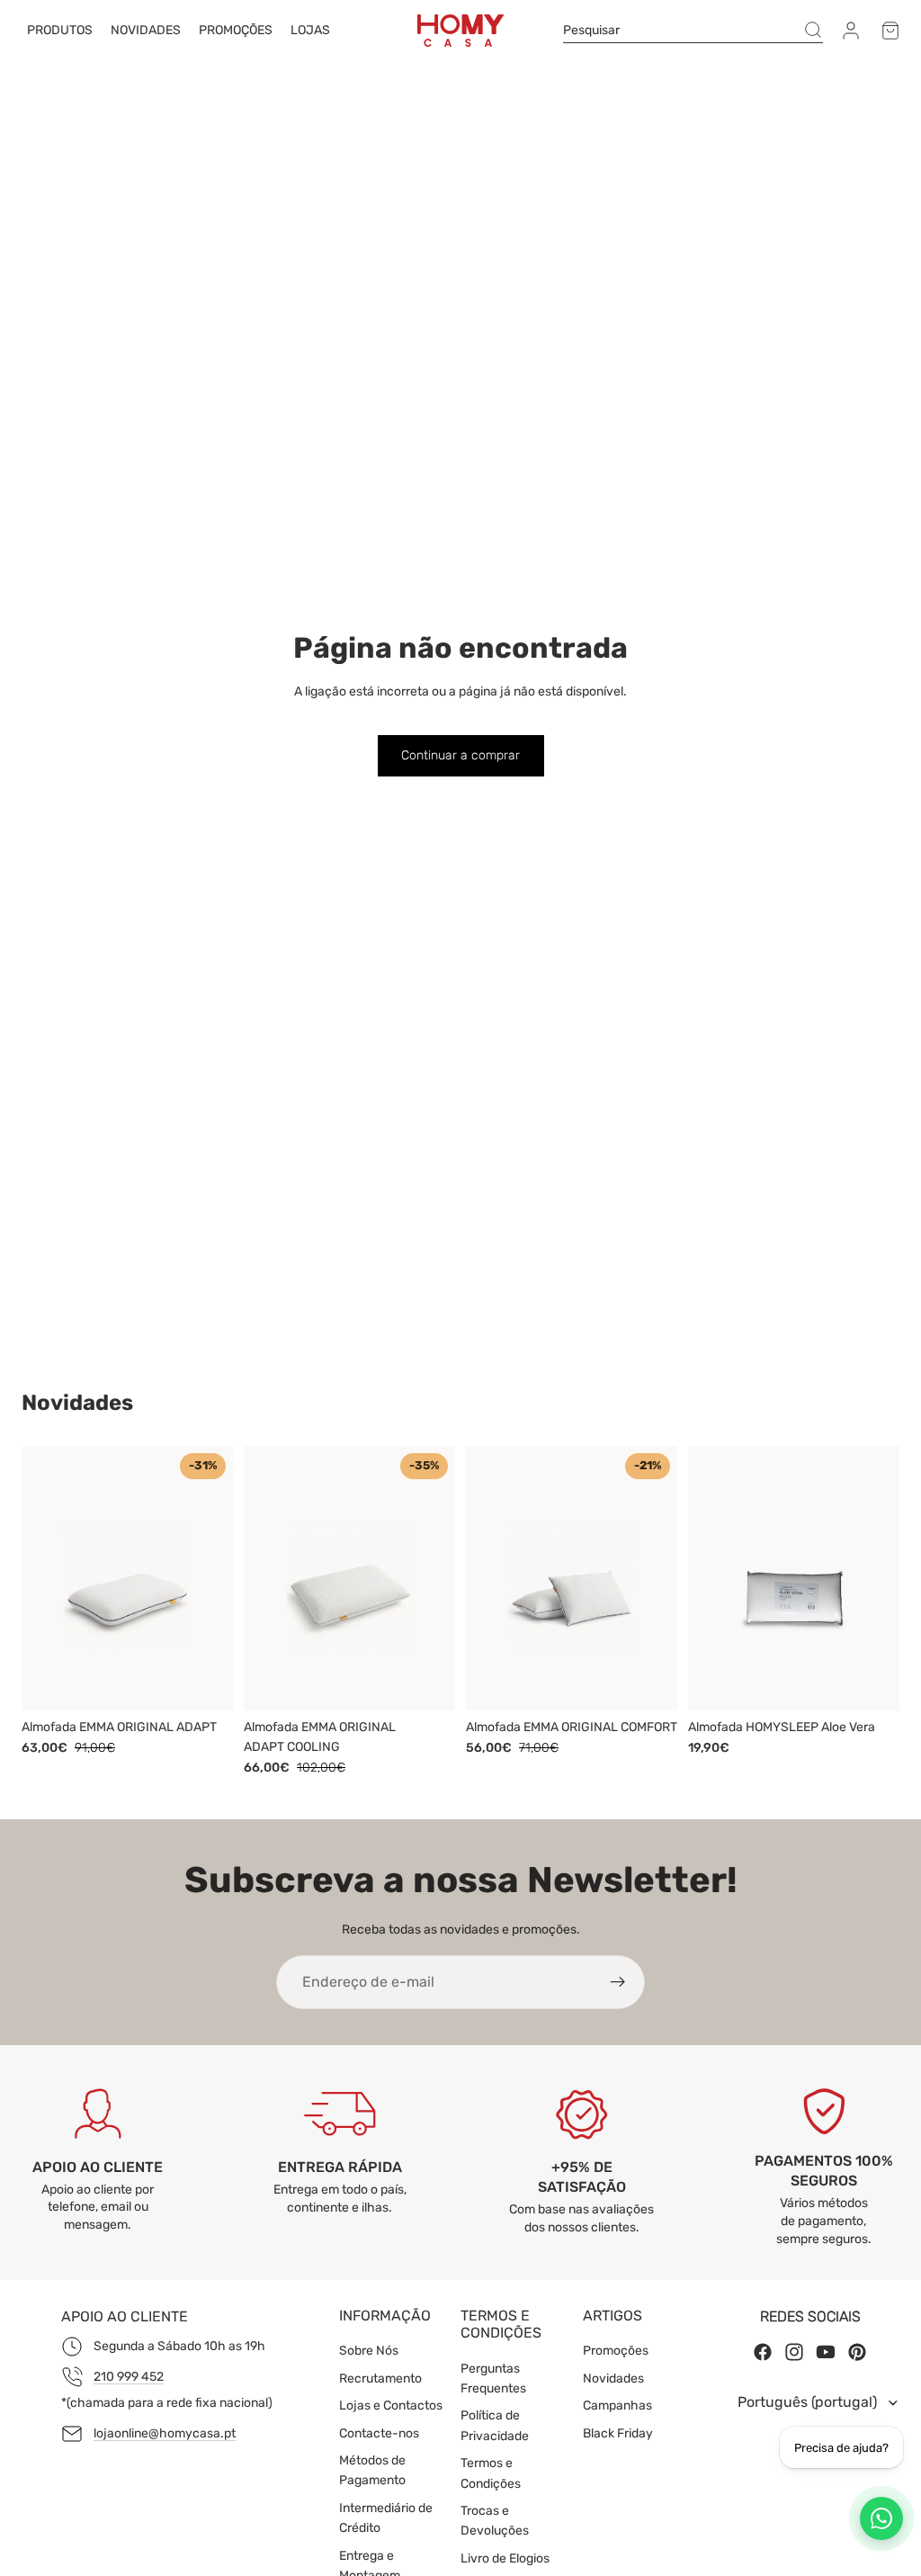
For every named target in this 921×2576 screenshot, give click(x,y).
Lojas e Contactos (391, 2405)
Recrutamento (380, 2379)
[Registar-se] (618, 1982)
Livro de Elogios (505, 2558)
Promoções (616, 2352)
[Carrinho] (890, 31)
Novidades (613, 2379)
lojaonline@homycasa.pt (165, 2433)
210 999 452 (129, 2377)
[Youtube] (826, 2353)
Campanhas (617, 2405)
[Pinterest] (857, 2353)
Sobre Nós (369, 2352)
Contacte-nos (379, 2433)
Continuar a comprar (460, 755)
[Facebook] (763, 2353)
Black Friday (618, 2433)
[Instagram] (794, 2353)
